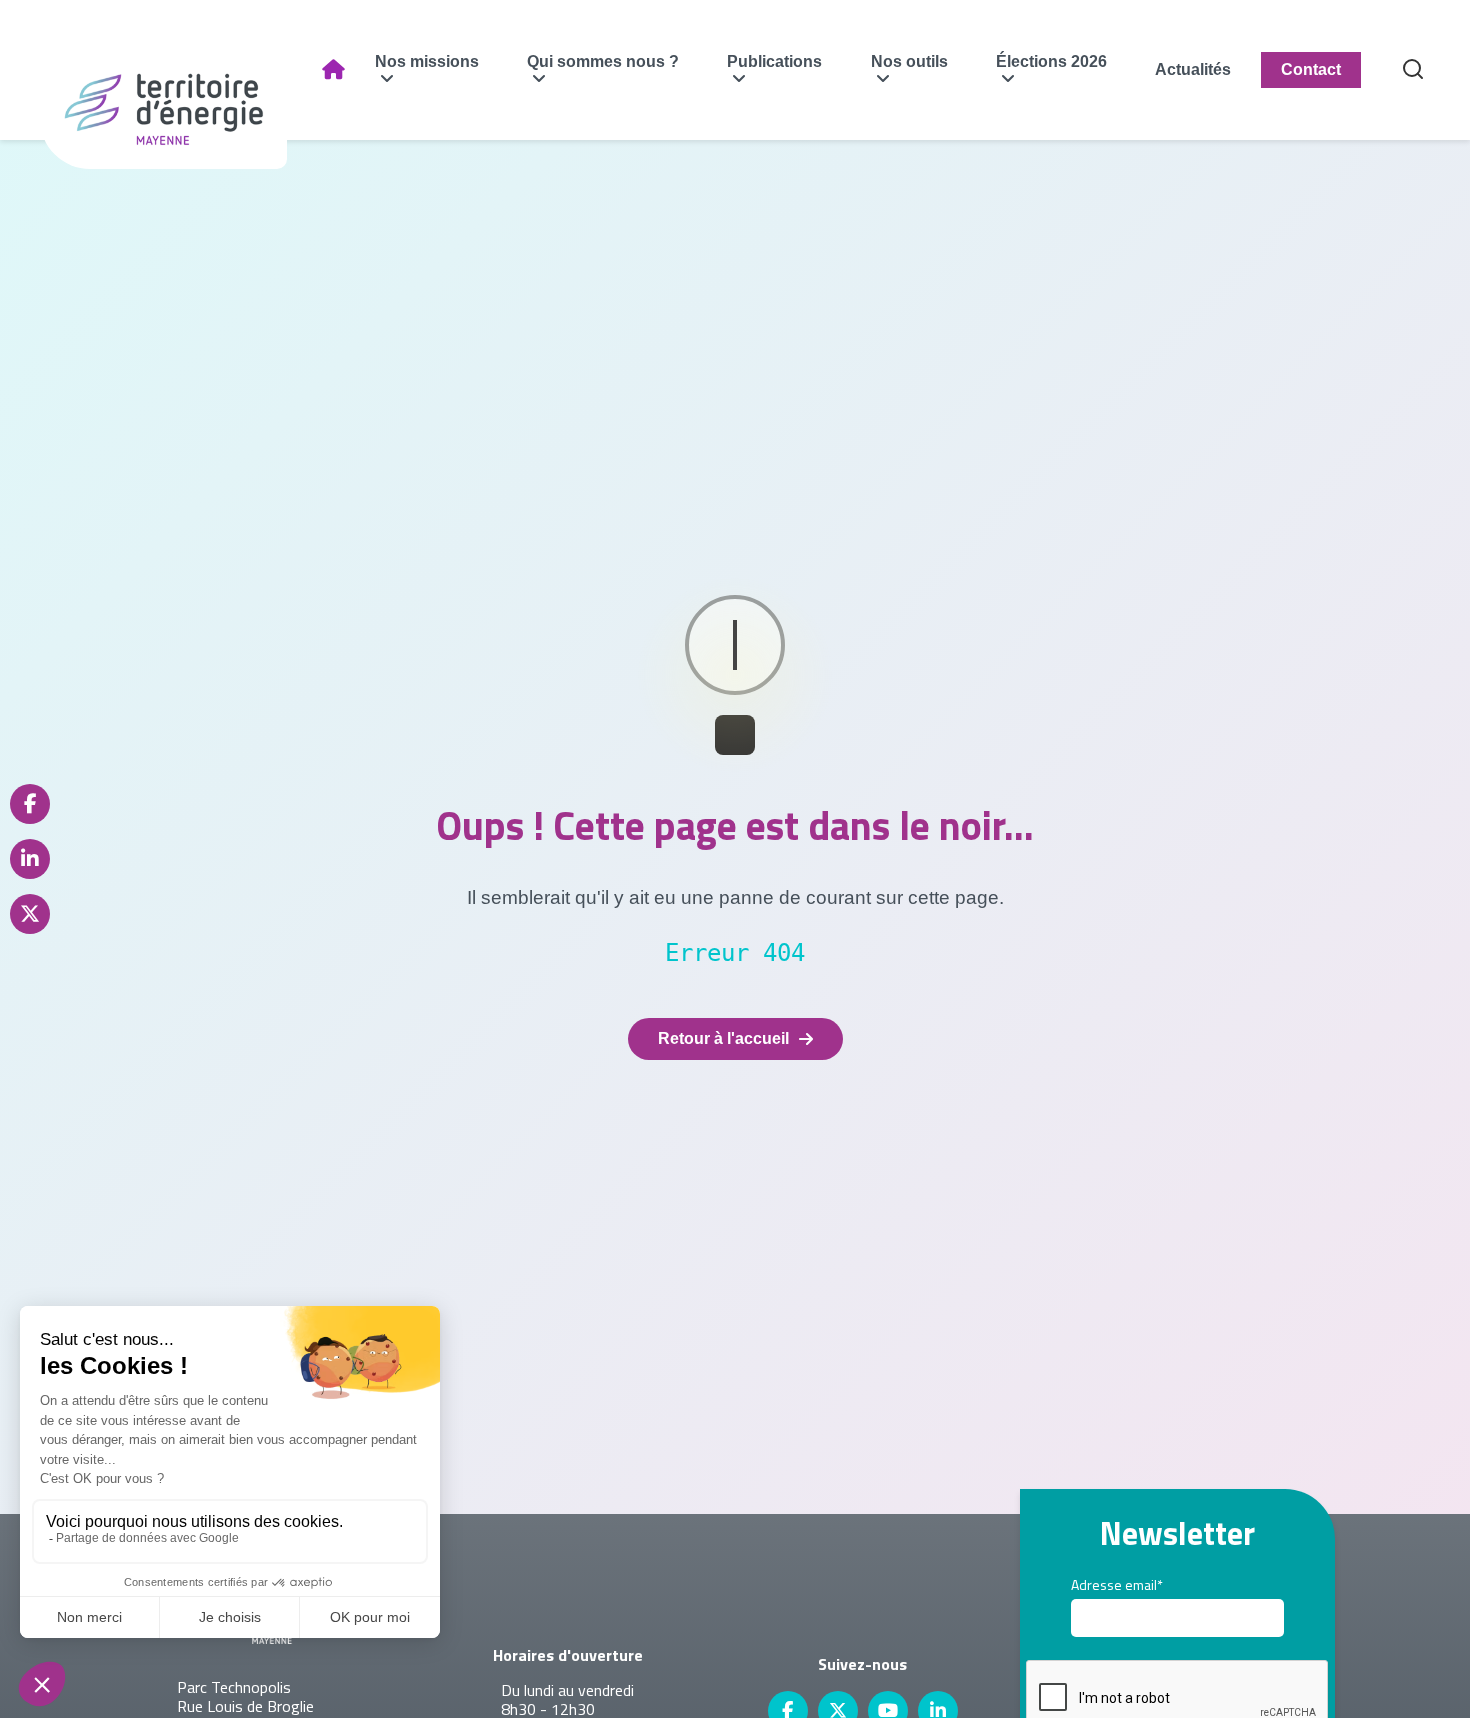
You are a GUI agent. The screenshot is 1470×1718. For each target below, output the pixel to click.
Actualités (1193, 69)
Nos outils (909, 61)
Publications (774, 61)
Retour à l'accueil (723, 1038)
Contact (1311, 69)
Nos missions (427, 61)
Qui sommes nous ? (603, 61)
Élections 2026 (1051, 61)
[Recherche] (1413, 70)
